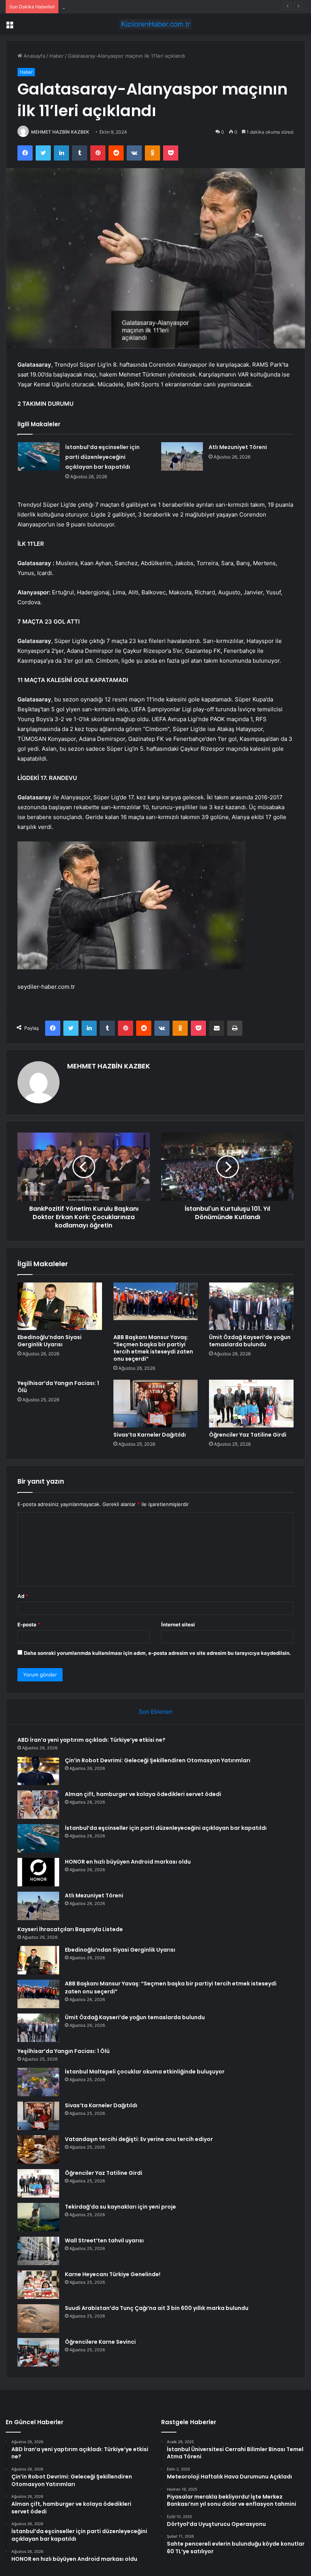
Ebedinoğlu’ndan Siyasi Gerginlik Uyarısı (49, 1341)
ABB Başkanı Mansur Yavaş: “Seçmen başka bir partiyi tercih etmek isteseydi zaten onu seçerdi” (153, 1348)
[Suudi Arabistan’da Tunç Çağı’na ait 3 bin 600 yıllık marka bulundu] (38, 2318)
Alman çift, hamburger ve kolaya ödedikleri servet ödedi (128, 6)
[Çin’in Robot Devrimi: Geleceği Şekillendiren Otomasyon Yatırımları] (38, 1771)
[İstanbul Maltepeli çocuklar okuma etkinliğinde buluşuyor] (38, 2082)
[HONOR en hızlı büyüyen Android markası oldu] (38, 1872)
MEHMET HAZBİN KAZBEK (60, 132)
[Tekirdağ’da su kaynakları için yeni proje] (38, 2217)
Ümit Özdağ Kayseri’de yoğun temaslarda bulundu (250, 1341)
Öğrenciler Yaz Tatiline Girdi (248, 1435)
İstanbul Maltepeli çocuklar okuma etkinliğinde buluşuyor (145, 2072)
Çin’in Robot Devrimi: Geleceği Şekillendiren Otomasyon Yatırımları (158, 1760)
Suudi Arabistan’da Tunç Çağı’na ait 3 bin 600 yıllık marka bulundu (157, 2308)
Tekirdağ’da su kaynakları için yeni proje (120, 2207)
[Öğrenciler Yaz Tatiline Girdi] (251, 1404)
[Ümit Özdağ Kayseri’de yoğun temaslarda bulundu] (251, 1306)
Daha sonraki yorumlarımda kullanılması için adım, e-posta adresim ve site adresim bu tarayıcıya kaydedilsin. (157, 1653)
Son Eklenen (156, 1712)
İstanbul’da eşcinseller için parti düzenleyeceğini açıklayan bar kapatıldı (102, 457)
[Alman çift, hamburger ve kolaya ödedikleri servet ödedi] (38, 1805)
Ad (23, 1596)
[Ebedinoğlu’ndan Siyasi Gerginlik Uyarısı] (60, 1306)
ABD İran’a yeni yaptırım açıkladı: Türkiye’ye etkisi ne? (91, 1740)
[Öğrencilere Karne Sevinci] (38, 2352)
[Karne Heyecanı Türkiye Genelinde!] (38, 2285)
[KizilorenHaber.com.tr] (155, 24)
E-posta (29, 1624)
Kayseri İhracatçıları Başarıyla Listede (70, 1929)
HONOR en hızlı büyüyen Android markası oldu (128, 1862)
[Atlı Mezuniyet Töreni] (182, 456)
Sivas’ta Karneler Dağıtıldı (150, 1435)
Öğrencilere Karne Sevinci (100, 2342)
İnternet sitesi (178, 1624)
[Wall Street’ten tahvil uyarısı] (38, 2251)
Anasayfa (34, 56)
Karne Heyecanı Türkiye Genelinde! (113, 2274)
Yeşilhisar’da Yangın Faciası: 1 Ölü (58, 1387)
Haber (57, 56)
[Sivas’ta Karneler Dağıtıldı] (156, 1404)
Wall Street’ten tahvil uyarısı (104, 2240)
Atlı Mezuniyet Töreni (238, 447)
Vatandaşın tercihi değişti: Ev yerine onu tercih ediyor (139, 2139)
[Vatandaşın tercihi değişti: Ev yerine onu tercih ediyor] (38, 2150)
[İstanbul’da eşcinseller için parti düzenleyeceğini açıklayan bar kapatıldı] (39, 456)
